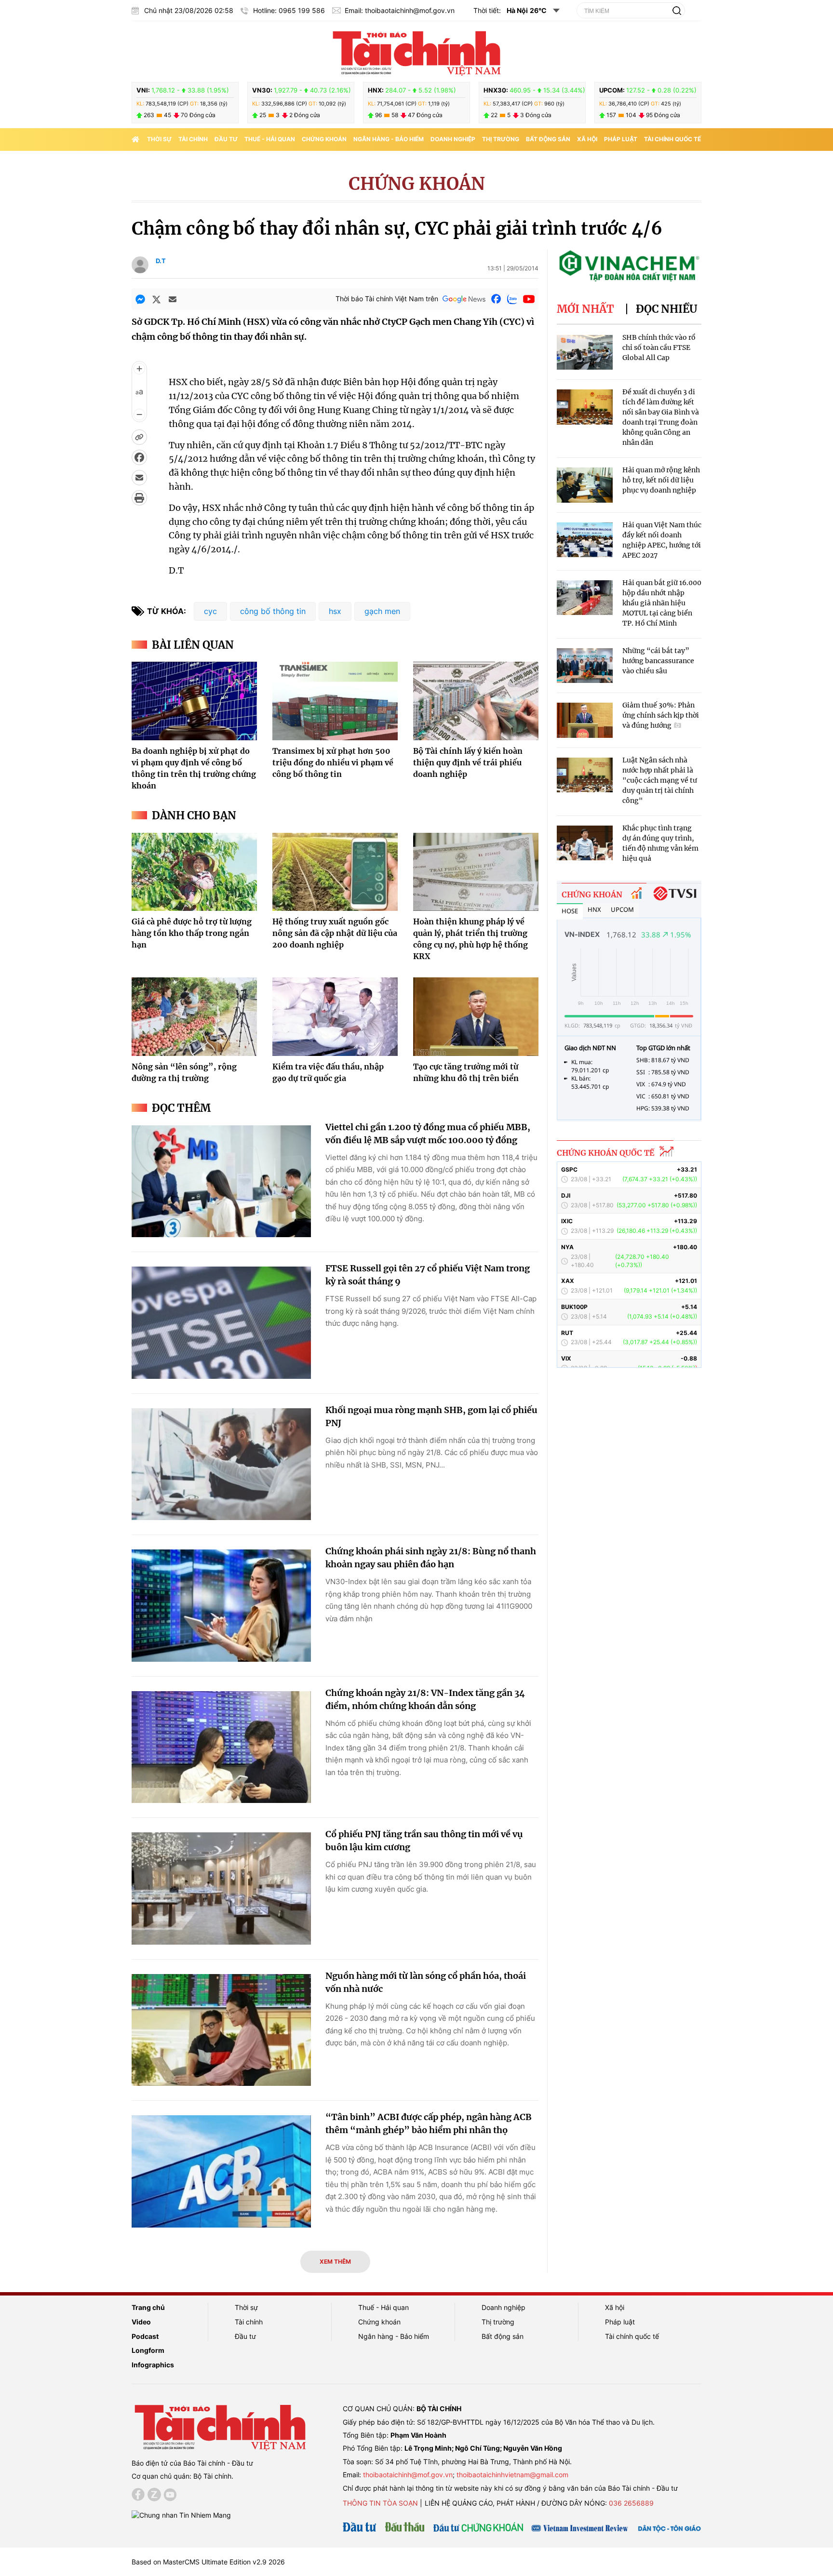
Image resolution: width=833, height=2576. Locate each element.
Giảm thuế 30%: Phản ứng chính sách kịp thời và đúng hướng (661, 715)
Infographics (153, 2365)
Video (141, 2322)
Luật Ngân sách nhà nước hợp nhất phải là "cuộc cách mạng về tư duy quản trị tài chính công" (660, 780)
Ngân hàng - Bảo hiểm (389, 139)
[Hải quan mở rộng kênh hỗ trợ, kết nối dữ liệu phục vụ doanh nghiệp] (585, 485)
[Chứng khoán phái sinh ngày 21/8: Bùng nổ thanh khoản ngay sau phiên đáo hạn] (221, 1606)
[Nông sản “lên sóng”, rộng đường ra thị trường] (194, 1016)
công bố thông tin (273, 611)
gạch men (382, 611)
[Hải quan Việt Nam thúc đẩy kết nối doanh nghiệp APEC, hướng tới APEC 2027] (585, 540)
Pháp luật (621, 139)
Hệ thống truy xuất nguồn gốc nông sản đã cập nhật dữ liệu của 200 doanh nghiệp (335, 933)
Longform (148, 2350)
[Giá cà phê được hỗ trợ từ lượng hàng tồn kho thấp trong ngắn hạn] (194, 872)
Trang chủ (148, 2307)
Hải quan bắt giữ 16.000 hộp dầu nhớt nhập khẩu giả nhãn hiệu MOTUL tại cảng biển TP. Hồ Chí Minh (662, 603)
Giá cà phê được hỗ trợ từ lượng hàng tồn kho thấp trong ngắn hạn (192, 933)
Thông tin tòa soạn (380, 2503)
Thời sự (159, 139)
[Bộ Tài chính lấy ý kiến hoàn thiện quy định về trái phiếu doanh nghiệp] (476, 701)
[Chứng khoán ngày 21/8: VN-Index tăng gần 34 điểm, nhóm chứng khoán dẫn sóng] (221, 1747)
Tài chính (193, 139)
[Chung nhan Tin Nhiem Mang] (181, 2515)
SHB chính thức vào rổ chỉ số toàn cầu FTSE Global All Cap (659, 347)
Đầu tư (226, 139)
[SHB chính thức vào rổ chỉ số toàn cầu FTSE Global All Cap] (585, 353)
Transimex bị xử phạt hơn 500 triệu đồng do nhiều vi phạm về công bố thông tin (333, 762)
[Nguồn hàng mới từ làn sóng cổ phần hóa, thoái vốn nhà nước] (221, 2030)
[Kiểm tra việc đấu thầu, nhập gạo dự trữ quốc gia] (335, 1016)
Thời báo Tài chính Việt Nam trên (387, 299)
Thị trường (501, 139)
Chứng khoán (324, 139)
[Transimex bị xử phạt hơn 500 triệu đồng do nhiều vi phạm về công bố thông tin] (335, 701)
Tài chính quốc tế (672, 139)
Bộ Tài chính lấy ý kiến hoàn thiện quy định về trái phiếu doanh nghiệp (468, 762)
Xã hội (587, 139)
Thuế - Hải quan (270, 139)
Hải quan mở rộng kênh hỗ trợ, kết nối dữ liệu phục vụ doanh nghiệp (661, 480)
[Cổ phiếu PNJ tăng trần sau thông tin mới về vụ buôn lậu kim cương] (221, 1889)
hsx (335, 611)
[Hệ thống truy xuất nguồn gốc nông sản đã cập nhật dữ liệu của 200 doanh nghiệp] (335, 872)
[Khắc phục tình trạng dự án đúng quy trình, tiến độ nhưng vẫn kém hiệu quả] (585, 843)
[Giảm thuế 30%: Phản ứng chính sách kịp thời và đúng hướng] (585, 720)
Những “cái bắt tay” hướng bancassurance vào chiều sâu (658, 661)
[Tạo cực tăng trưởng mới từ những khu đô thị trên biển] (476, 1016)
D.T (161, 261)
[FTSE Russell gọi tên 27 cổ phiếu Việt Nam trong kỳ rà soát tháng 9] (221, 1323)
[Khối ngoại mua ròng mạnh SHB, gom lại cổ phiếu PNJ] (221, 1464)
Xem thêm (335, 2262)
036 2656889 (631, 2503)
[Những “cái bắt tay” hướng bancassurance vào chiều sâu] (585, 666)
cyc (210, 611)
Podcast (145, 2336)
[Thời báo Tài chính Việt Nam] (416, 52)
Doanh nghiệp (453, 139)
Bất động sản (548, 139)
